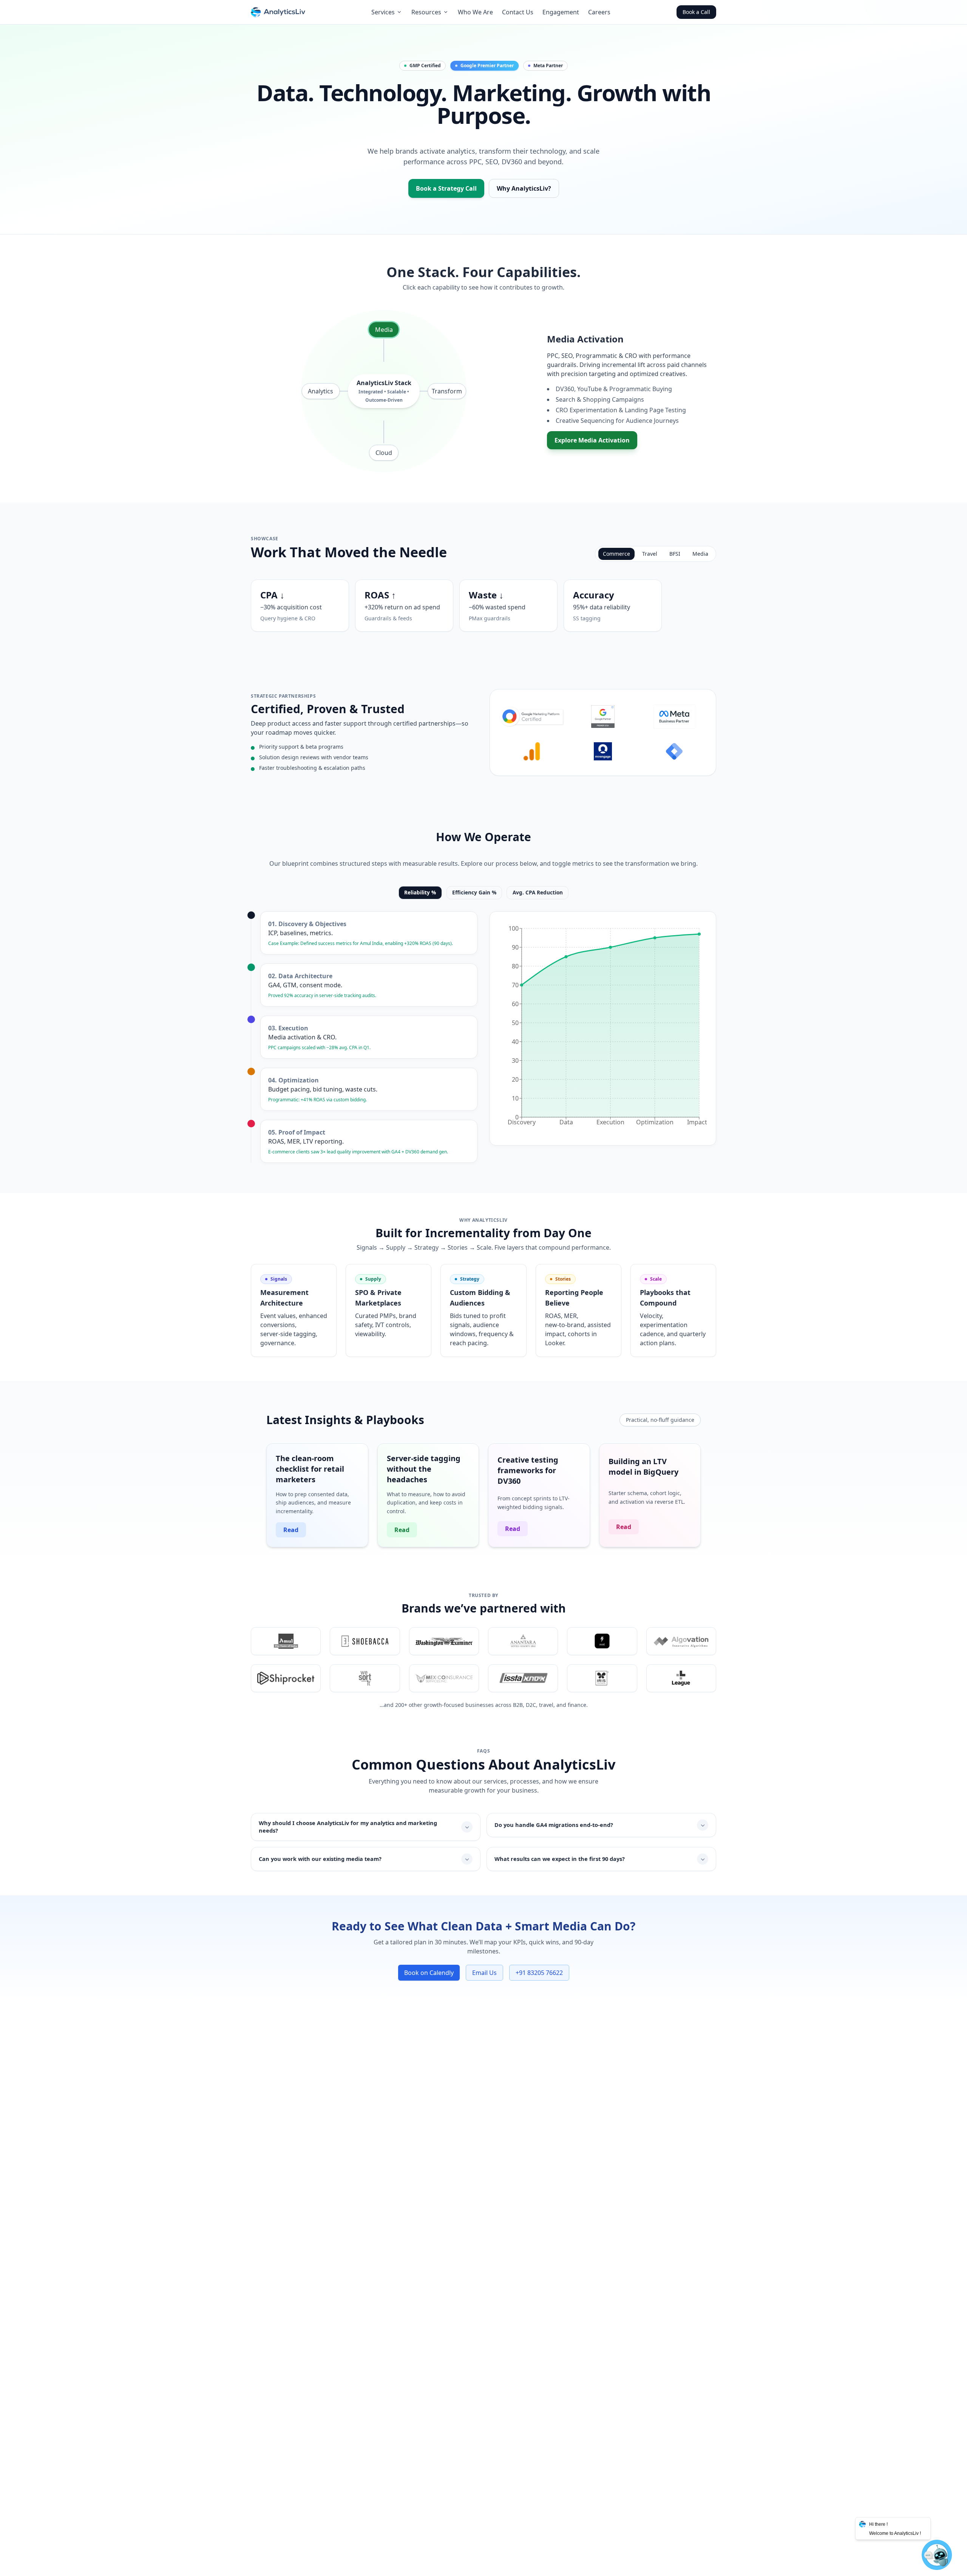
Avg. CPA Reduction (538, 892)
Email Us (484, 1973)
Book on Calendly (429, 1973)
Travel (650, 554)
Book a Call (696, 12)
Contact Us (518, 12)
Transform (447, 391)
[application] (603, 1028)
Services (383, 12)
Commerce (616, 554)
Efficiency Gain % (474, 892)
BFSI (675, 554)
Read (291, 1530)
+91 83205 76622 (539, 1973)
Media (384, 330)
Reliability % (420, 892)
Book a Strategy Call (446, 188)
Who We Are (475, 12)
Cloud (384, 453)
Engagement (561, 12)
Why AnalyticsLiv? (524, 188)
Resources (426, 12)
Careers (599, 12)
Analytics (321, 391)
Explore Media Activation (592, 440)
